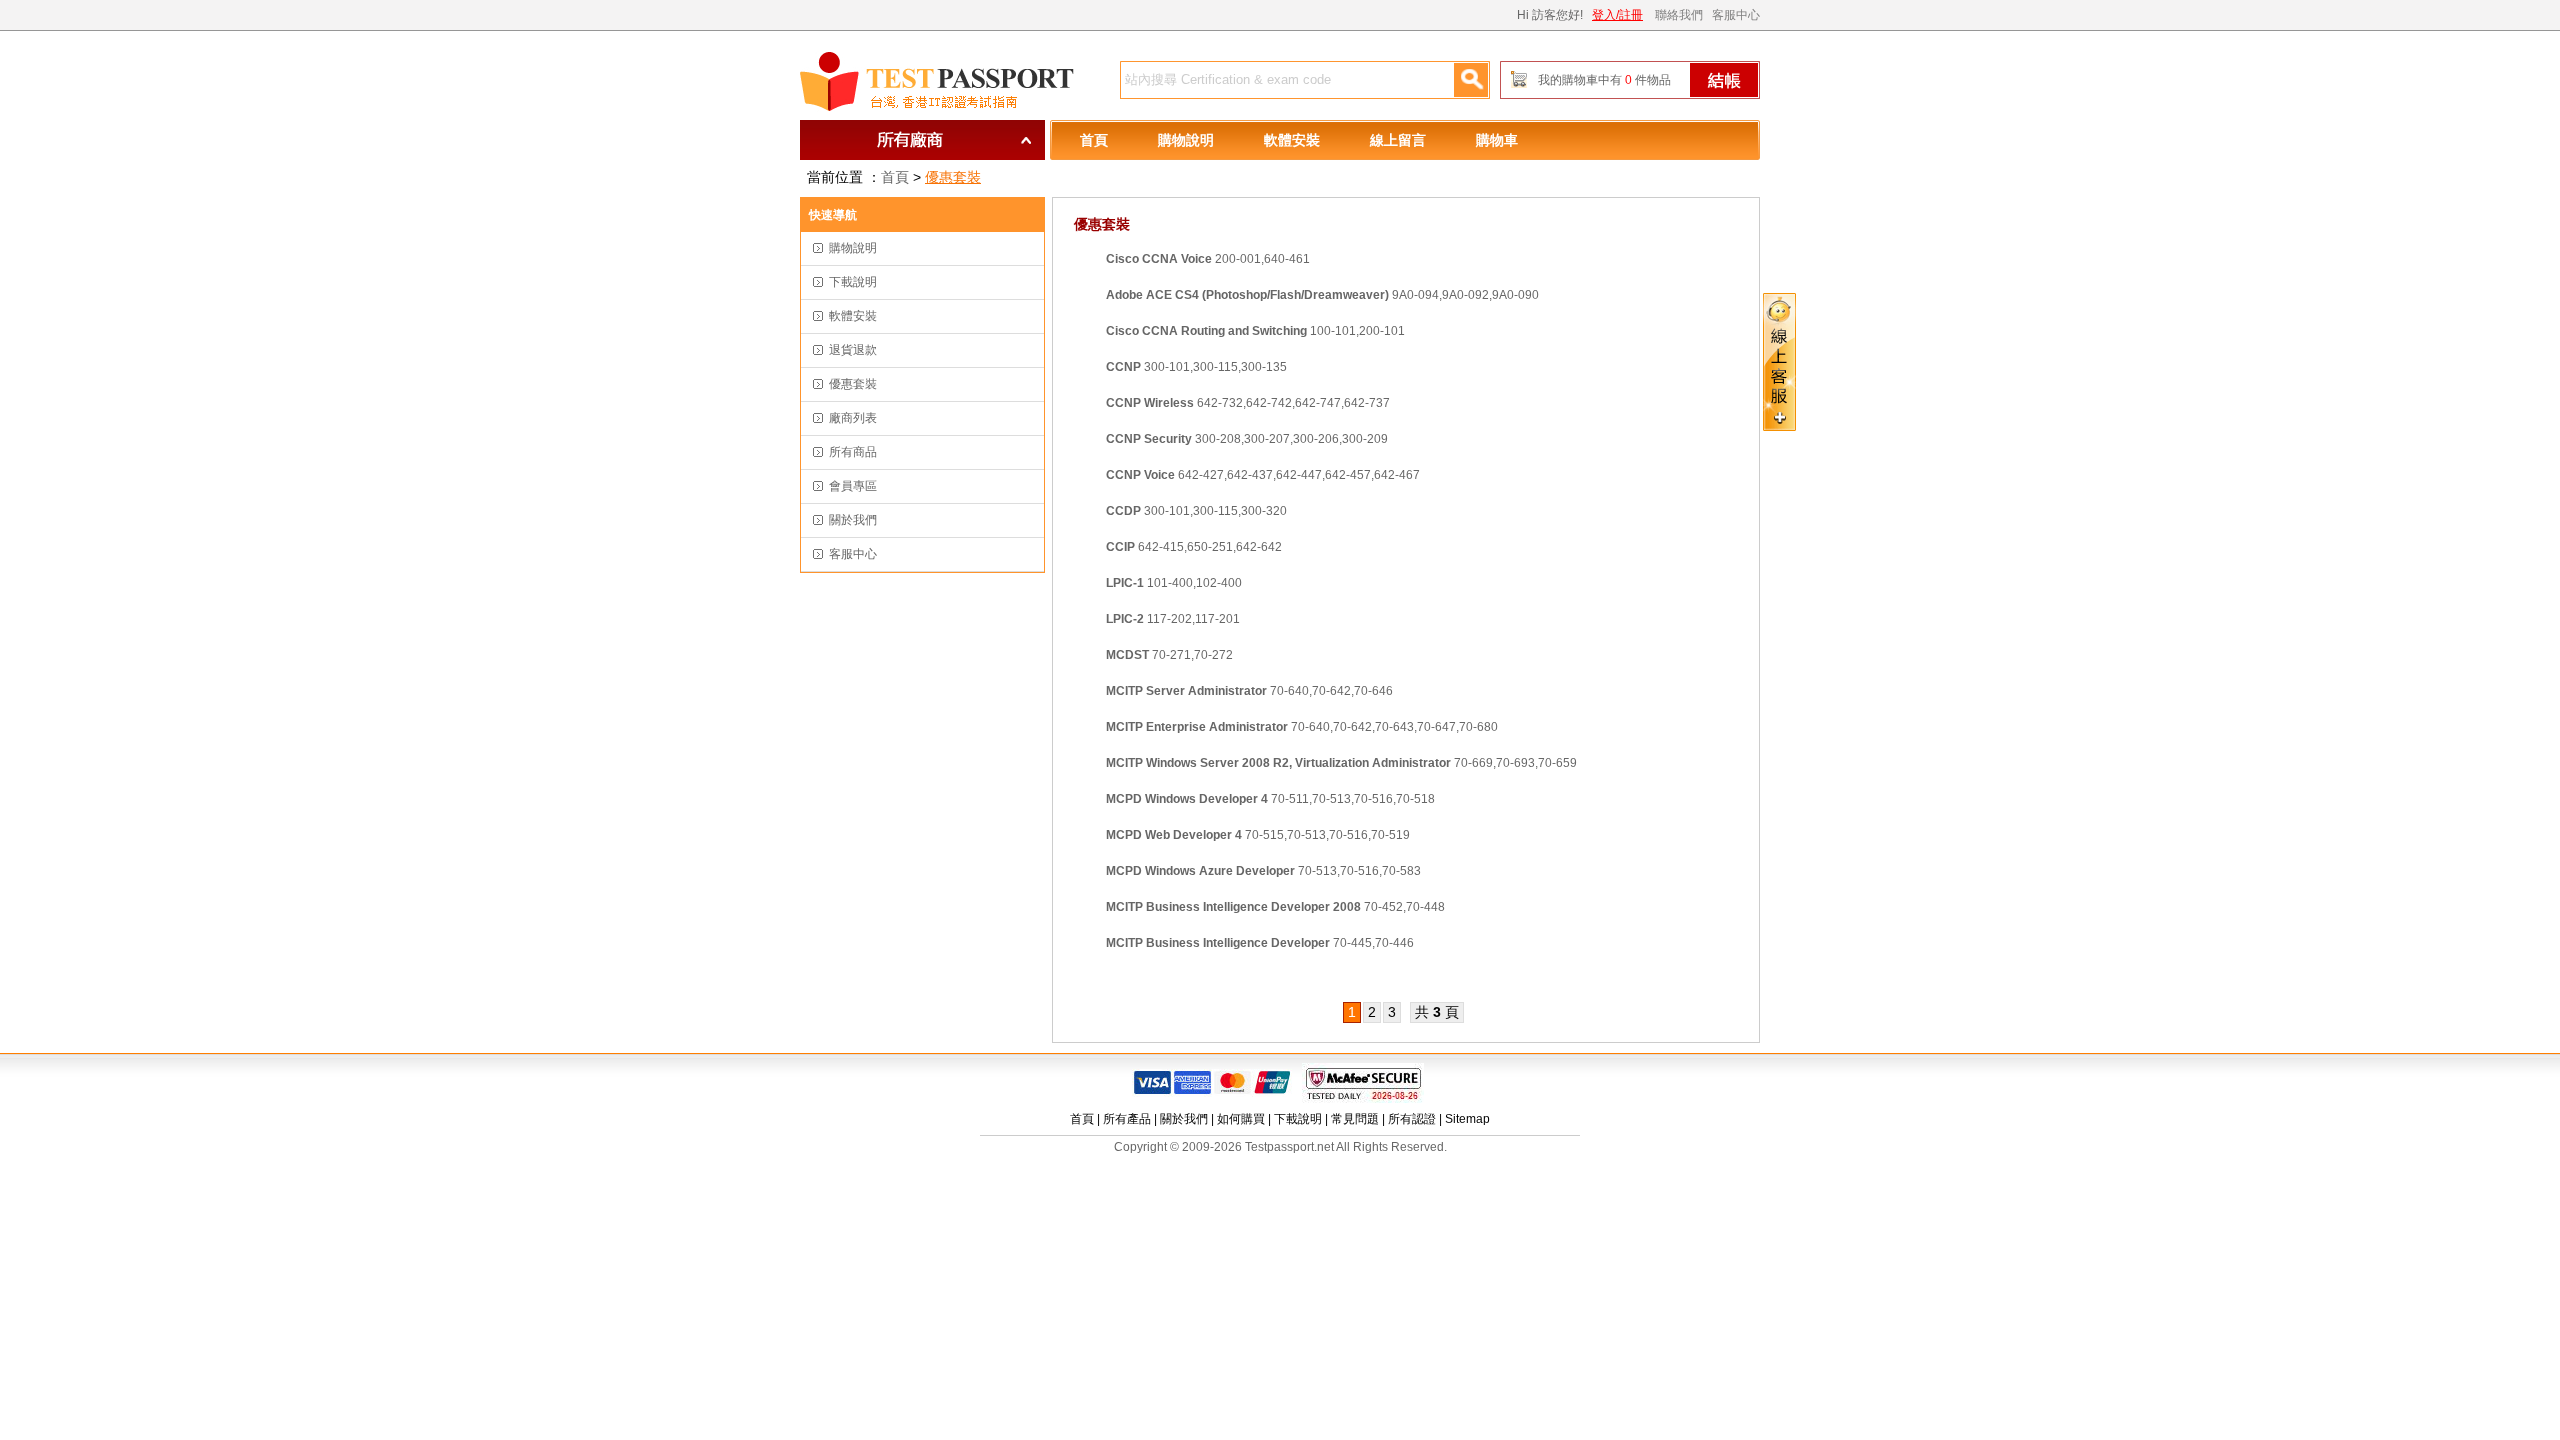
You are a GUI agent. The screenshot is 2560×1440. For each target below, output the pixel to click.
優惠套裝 (953, 177)
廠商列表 (853, 418)
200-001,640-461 (1208, 259)
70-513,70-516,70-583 (1263, 871)
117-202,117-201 (1173, 619)
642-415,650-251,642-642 (1194, 547)
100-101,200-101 (1255, 331)
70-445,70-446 (1260, 943)
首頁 (1094, 140)
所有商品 (853, 452)
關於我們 (853, 520)
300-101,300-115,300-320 (1196, 511)
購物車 (1497, 140)
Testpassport (940, 82)
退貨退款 (853, 350)
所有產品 (1127, 1119)
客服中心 (1736, 15)
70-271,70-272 (1169, 655)
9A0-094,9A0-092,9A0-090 (1322, 295)
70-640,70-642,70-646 (1249, 691)
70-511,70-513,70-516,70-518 (1270, 799)
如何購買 (1241, 1119)
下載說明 (853, 282)
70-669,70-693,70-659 (1341, 763)
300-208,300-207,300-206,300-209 (1247, 439)
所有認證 (1412, 1119)
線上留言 (1398, 140)
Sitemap (1467, 1119)
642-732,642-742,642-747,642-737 (1248, 403)
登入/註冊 (1617, 15)
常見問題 (1355, 1119)
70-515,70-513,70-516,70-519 (1258, 835)
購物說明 (1186, 140)
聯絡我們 (1679, 15)
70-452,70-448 (1275, 907)
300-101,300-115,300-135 (1196, 367)
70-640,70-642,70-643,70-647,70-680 (1302, 727)
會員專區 (853, 486)
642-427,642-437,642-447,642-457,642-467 (1263, 475)
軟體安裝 (1292, 140)
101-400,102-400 (1174, 583)
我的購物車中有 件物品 (1604, 80)
